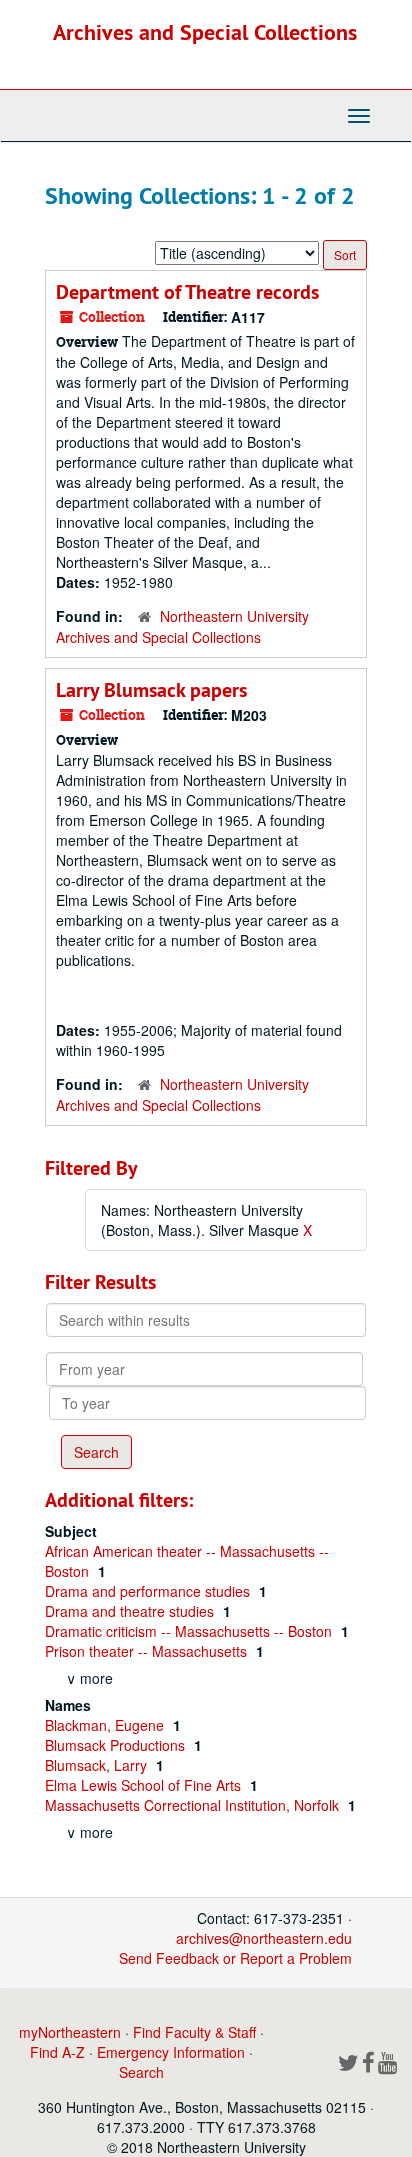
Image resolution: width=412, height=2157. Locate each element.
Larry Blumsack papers (151, 690)
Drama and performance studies (149, 1591)
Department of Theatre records (187, 292)
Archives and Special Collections (205, 32)
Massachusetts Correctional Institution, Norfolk (194, 1805)
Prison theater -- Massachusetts (148, 1651)
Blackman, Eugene (106, 1725)
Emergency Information (171, 2052)
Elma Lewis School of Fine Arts (145, 1785)
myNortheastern (70, 2032)
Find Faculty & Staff (194, 2032)
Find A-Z (57, 2052)
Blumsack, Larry (98, 1765)
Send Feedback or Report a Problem (235, 1958)
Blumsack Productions (117, 1745)
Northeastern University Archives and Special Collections (182, 626)
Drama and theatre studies (131, 1611)
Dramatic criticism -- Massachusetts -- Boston (190, 1631)
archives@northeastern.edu (264, 1938)
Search (141, 2072)
